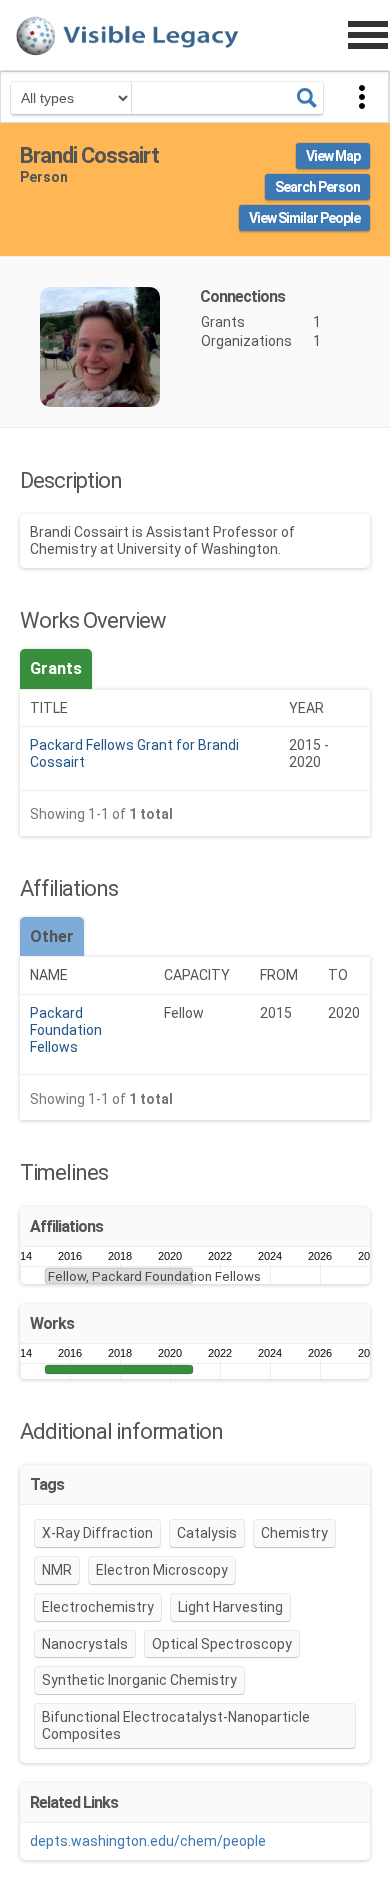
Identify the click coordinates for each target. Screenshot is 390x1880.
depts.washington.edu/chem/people (148, 1841)
